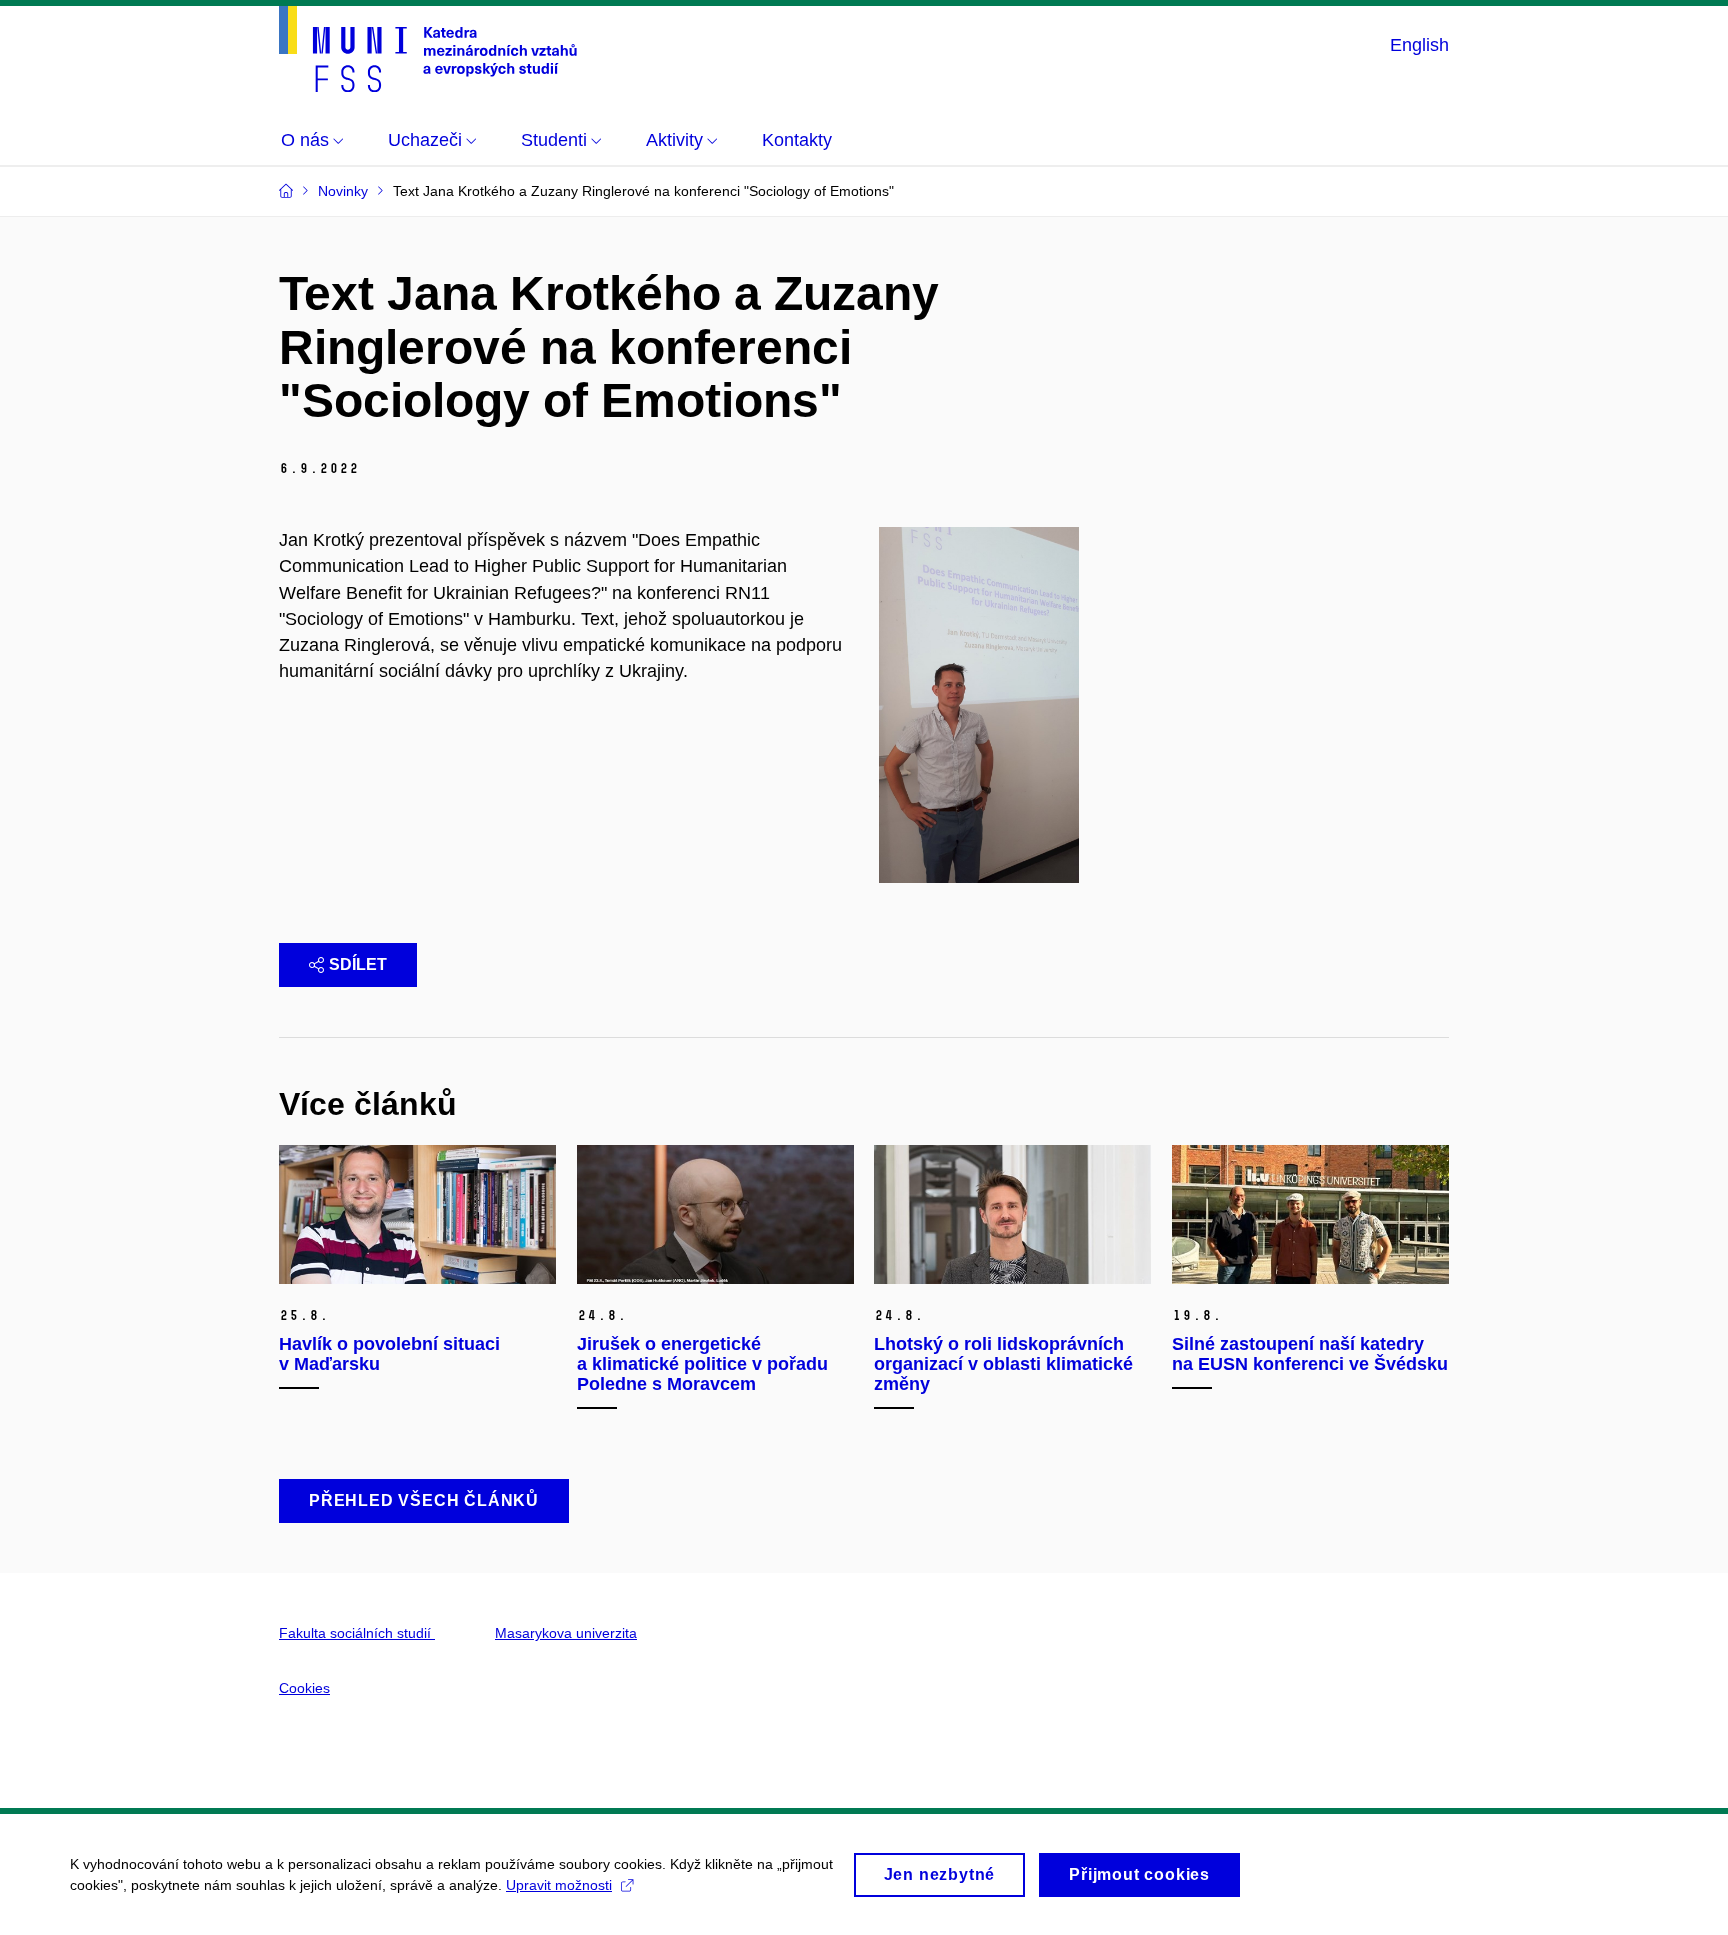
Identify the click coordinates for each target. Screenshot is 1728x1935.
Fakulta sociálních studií (357, 1633)
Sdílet (358, 964)
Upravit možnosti (559, 1885)
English (1419, 45)
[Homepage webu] (428, 49)
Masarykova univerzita (566, 1633)
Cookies (304, 1688)
